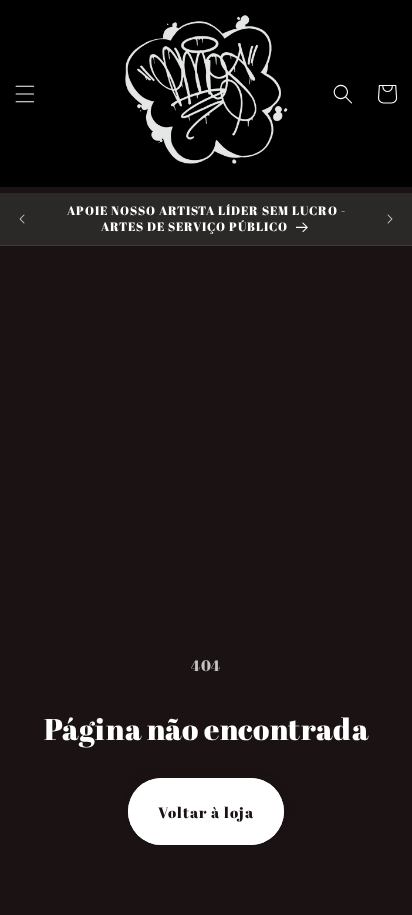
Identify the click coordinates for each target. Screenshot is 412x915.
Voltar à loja (206, 812)
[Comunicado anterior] (22, 219)
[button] (25, 94)
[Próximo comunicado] (390, 219)
